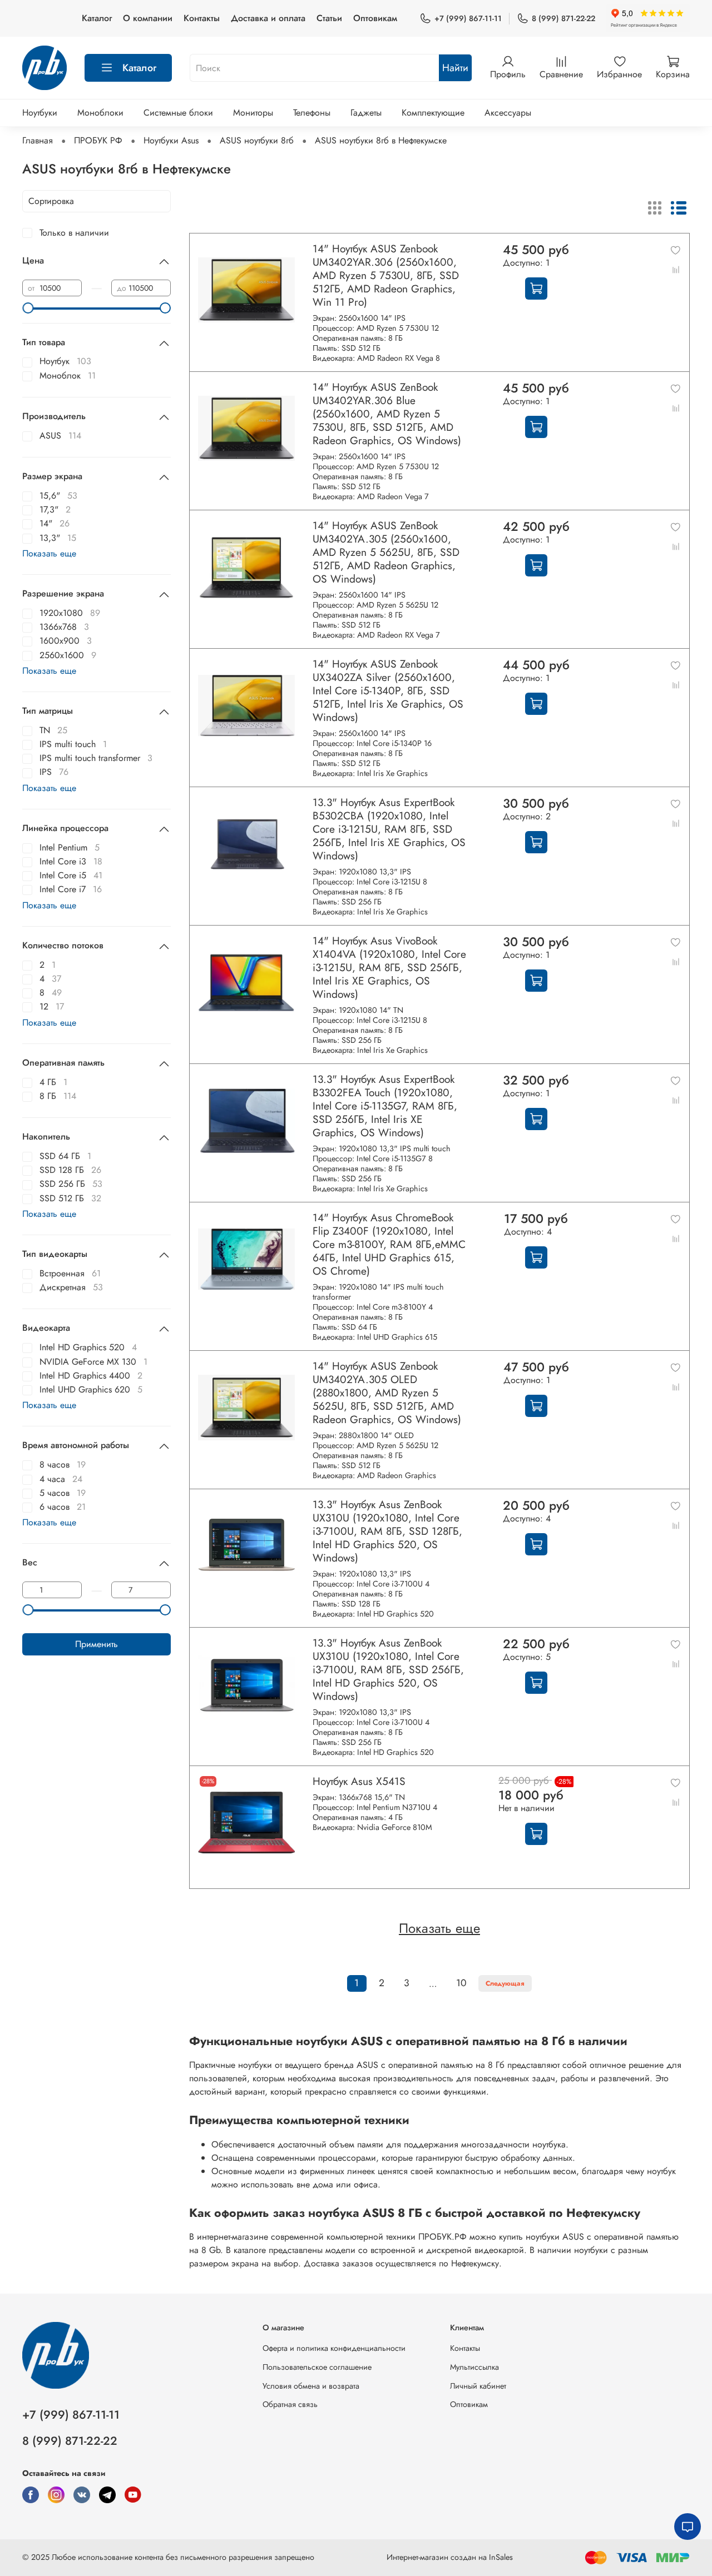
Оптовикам (375, 18)
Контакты (202, 18)
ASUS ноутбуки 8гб (257, 140)
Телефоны (312, 113)
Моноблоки (100, 113)
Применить (97, 1644)
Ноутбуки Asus (171, 140)
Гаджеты (366, 113)
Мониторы (253, 113)
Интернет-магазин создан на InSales (450, 2557)
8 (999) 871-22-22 (563, 18)
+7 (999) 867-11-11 (468, 18)
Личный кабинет (478, 2386)
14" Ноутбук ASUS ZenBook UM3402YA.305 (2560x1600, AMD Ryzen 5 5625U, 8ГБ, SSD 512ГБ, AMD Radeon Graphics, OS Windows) (386, 552)
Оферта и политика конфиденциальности (334, 2348)
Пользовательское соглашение (317, 2367)
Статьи (329, 18)
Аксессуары (508, 113)
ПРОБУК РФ (98, 140)
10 (461, 1983)
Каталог (97, 18)
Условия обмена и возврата (311, 2386)
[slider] (28, 308)
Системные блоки (178, 113)
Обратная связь (290, 2404)
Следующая (505, 1983)
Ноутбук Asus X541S (359, 1781)
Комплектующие (433, 113)
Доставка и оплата (268, 18)
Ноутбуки (40, 113)
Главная (38, 140)
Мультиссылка (474, 2367)
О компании (148, 18)
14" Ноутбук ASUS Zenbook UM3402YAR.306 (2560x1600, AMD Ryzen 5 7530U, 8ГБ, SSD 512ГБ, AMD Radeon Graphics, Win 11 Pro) (386, 275)
